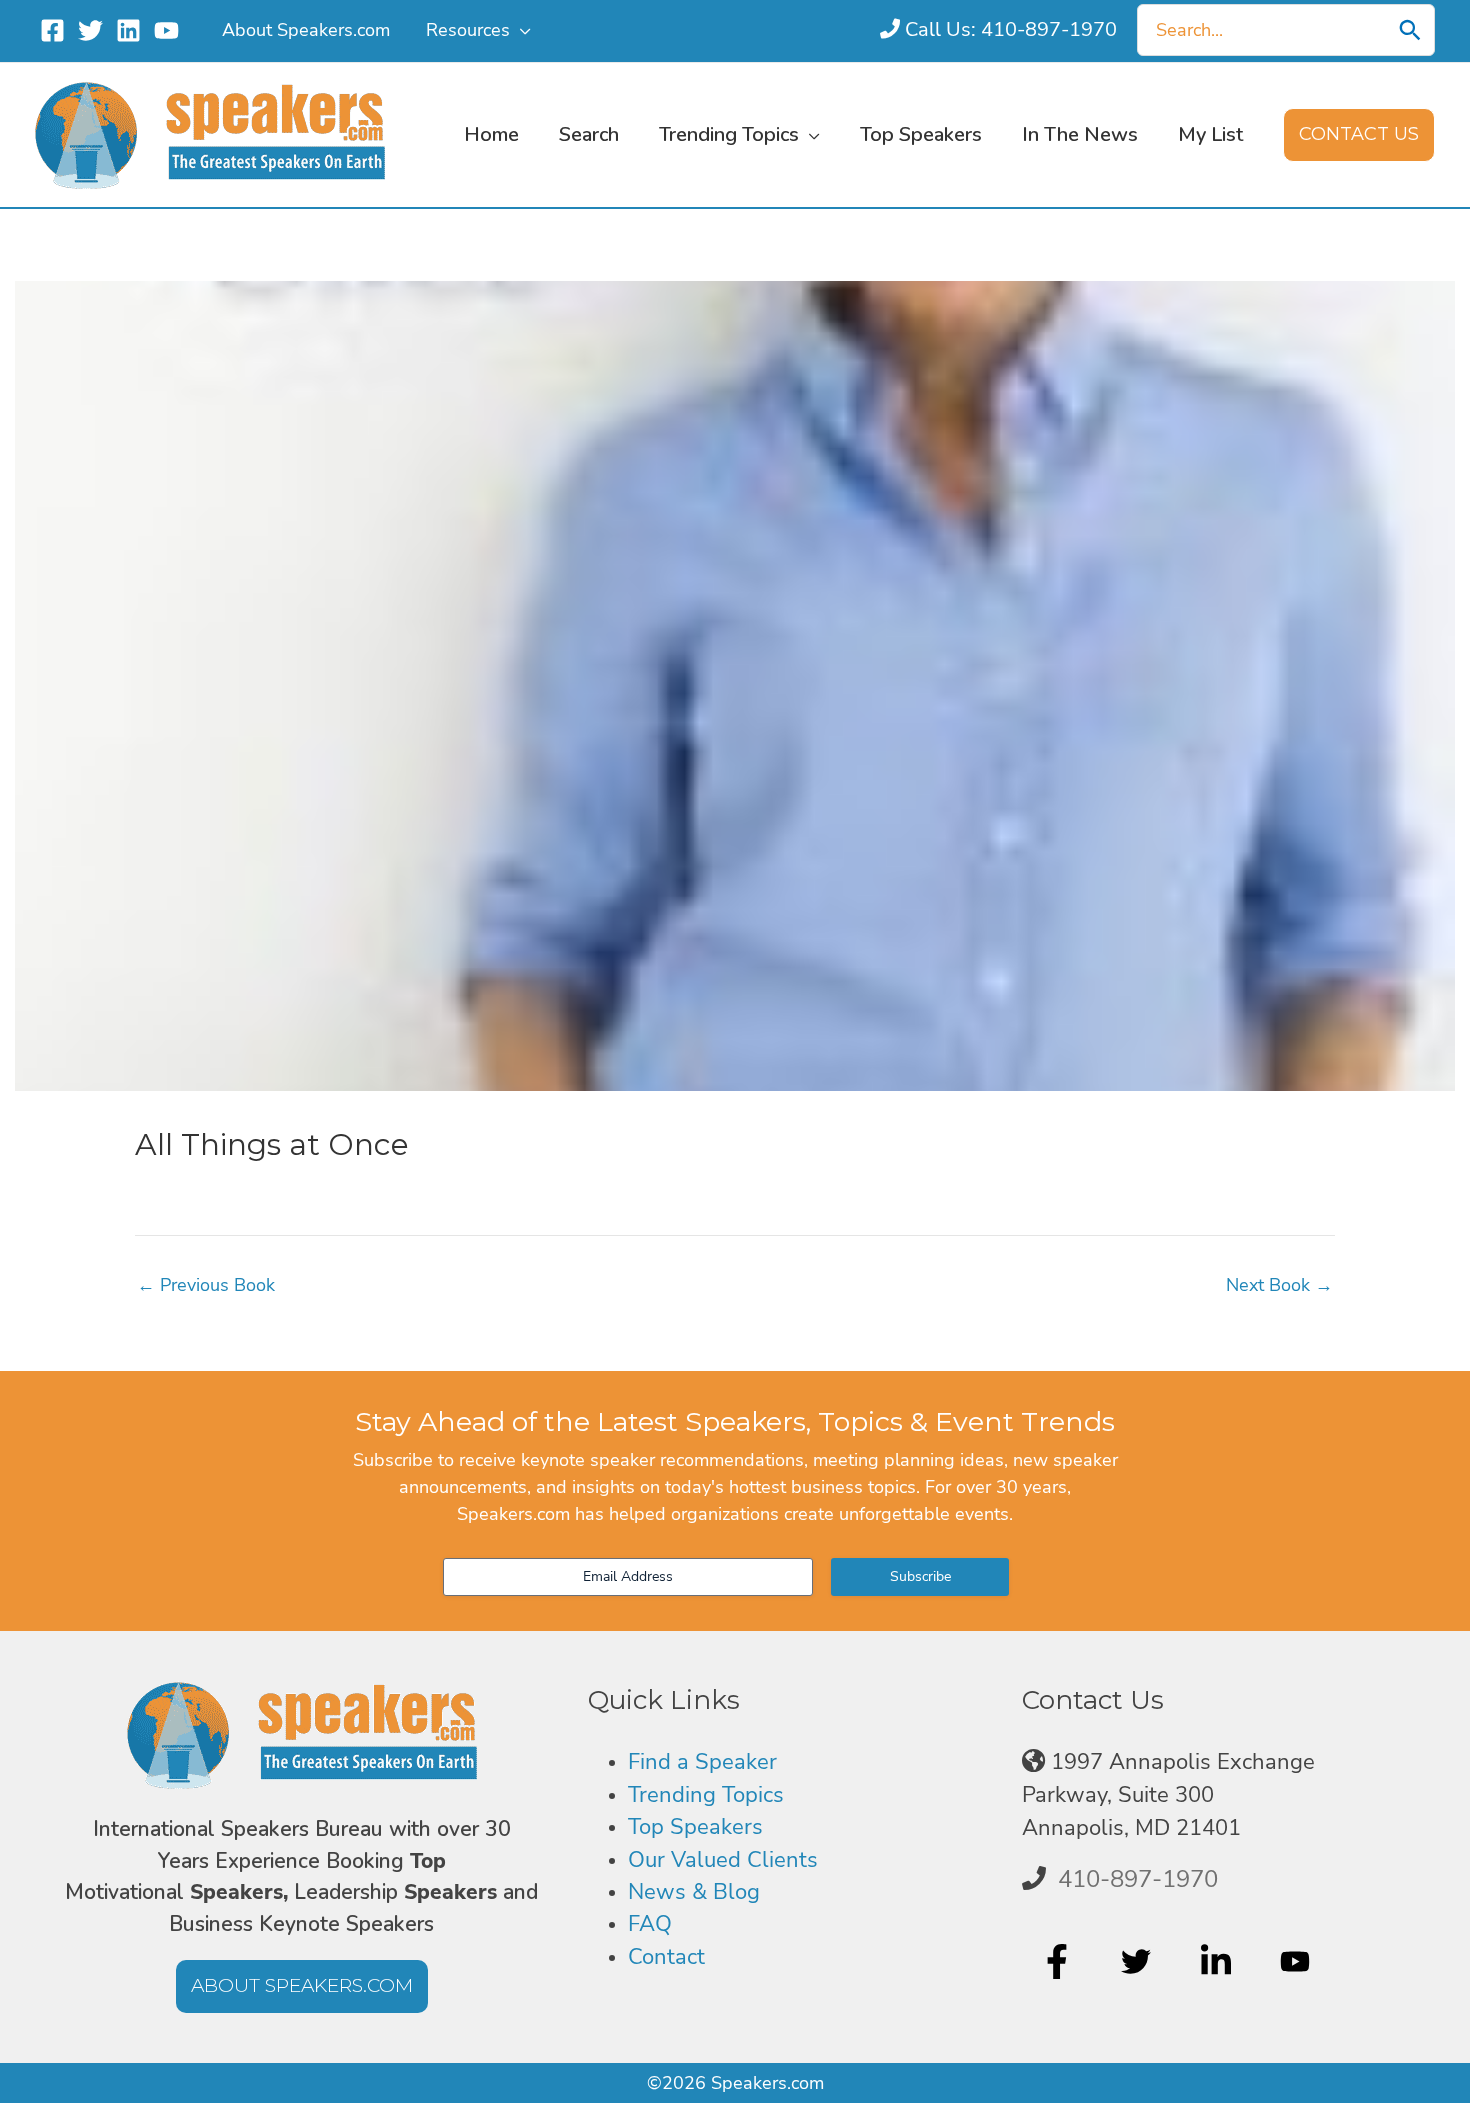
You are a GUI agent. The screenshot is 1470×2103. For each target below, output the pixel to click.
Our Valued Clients (723, 1860)
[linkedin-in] (1218, 1961)
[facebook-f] (1059, 1961)
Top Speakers (695, 1827)
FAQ (650, 1924)
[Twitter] (90, 30)
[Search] (1410, 30)
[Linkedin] (128, 30)
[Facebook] (52, 30)
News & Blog (694, 1892)
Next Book (1279, 1285)
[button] (520, 30)
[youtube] (1297, 1961)
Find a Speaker (702, 1762)
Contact (666, 1957)
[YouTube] (166, 30)
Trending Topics (706, 1795)
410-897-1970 (1138, 1879)
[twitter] (1138, 1961)
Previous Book (206, 1285)
